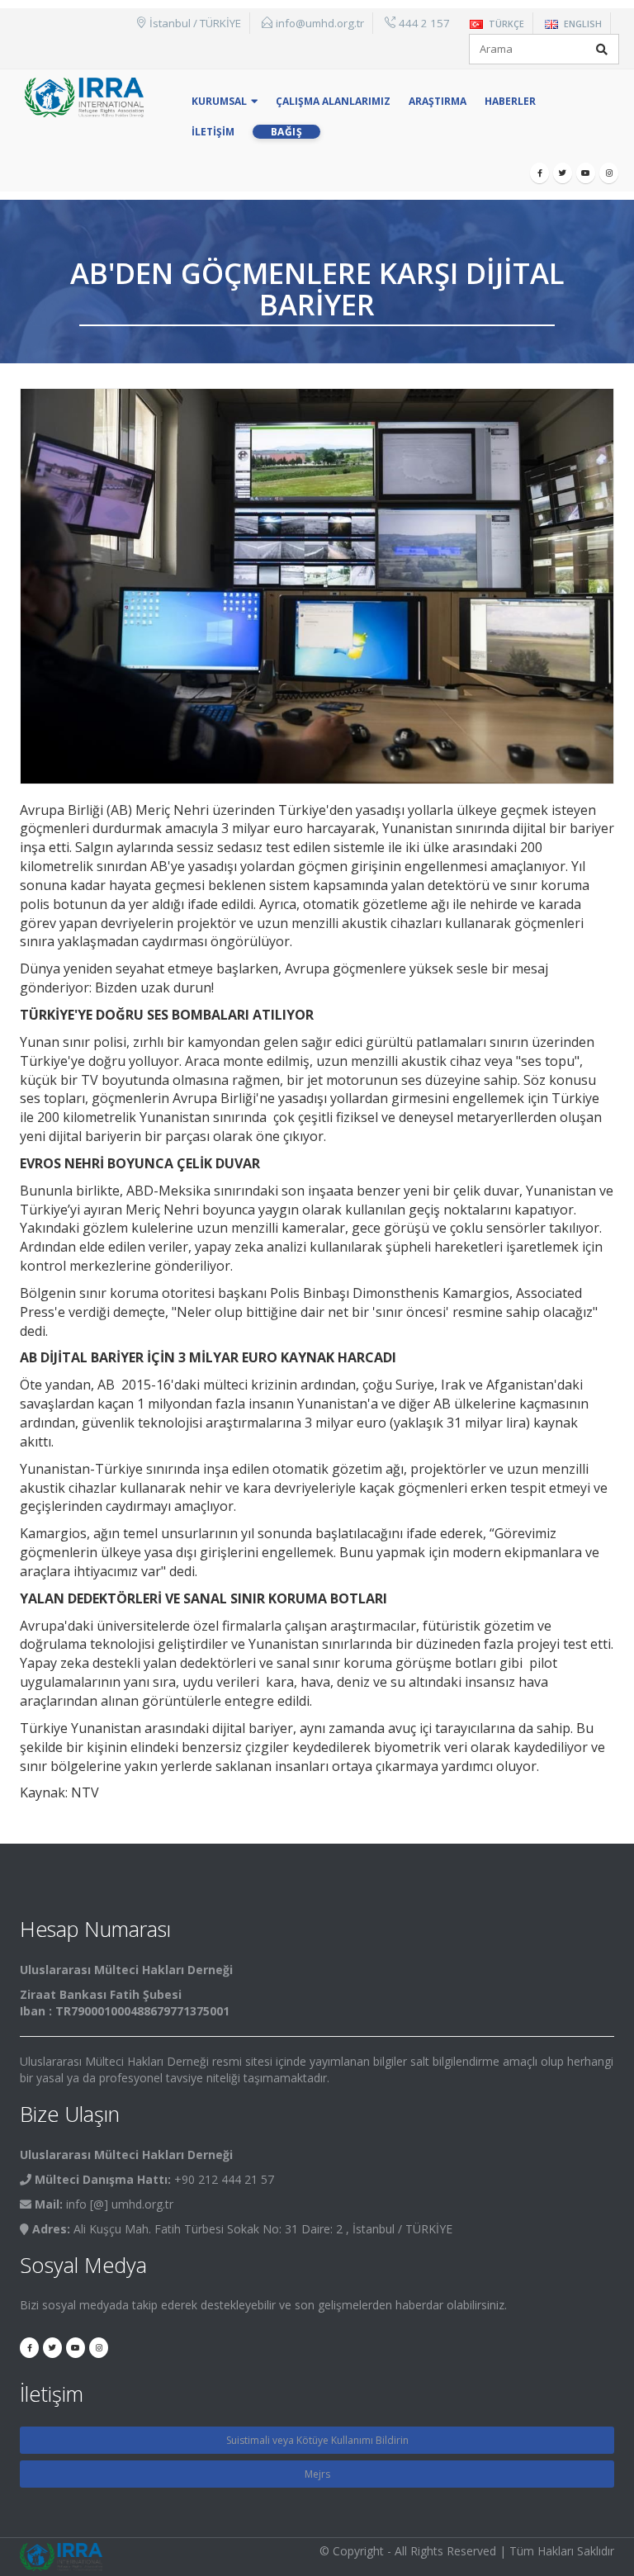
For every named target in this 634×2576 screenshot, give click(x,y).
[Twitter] (563, 173)
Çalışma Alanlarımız (333, 101)
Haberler (510, 101)
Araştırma (438, 101)
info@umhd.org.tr (320, 23)
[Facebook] (539, 173)
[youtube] (586, 173)
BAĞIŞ (287, 132)
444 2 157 (424, 23)
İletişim (213, 132)
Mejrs (317, 2474)
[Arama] (602, 50)
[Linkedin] (609, 173)
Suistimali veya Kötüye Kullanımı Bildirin (317, 2440)
